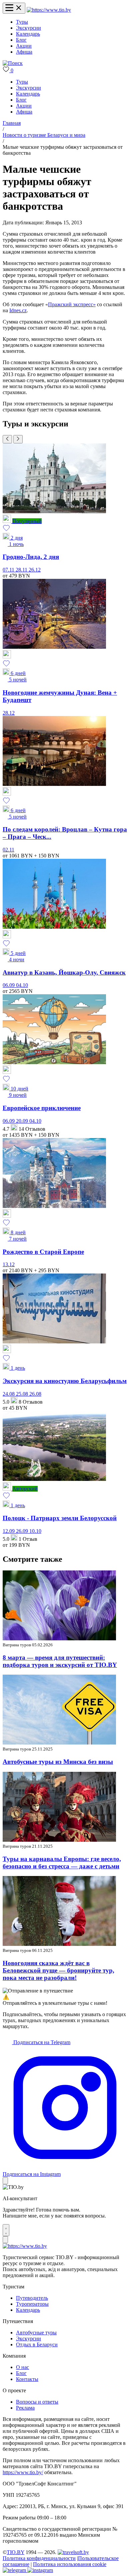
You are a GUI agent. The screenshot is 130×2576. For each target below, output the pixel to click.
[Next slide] (18, 439)
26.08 (35, 1394)
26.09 (23, 1531)
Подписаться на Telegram (41, 2042)
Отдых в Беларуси (37, 2344)
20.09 (23, 1121)
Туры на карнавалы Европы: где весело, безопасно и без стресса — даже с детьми (62, 1863)
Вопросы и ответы (37, 2402)
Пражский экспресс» (72, 304)
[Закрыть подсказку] (5, 2181)
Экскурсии (28, 28)
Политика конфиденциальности (39, 2558)
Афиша (24, 52)
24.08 (9, 1394)
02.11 (8, 850)
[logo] (49, 10)
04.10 (22, 985)
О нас (22, 2367)
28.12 (9, 713)
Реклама (25, 2408)
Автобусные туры (36, 2333)
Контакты (27, 2379)
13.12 (9, 1264)
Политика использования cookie (70, 2564)
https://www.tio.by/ (23, 2472)
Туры (22, 22)
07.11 (9, 570)
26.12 (35, 570)
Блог (21, 40)
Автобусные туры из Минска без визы (58, 1762)
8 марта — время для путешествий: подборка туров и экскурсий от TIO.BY (60, 1661)
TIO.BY (15, 2552)
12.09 (9, 1531)
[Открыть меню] (14, 8)
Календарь (28, 34)
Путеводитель (32, 2298)
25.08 (23, 1394)
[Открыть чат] (6, 2230)
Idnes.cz (18, 310)
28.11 (22, 570)
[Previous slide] (7, 439)
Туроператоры (32, 2304)
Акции (24, 46)
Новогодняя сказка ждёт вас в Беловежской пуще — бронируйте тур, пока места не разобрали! (58, 1970)
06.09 (9, 985)
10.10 (35, 1531)
